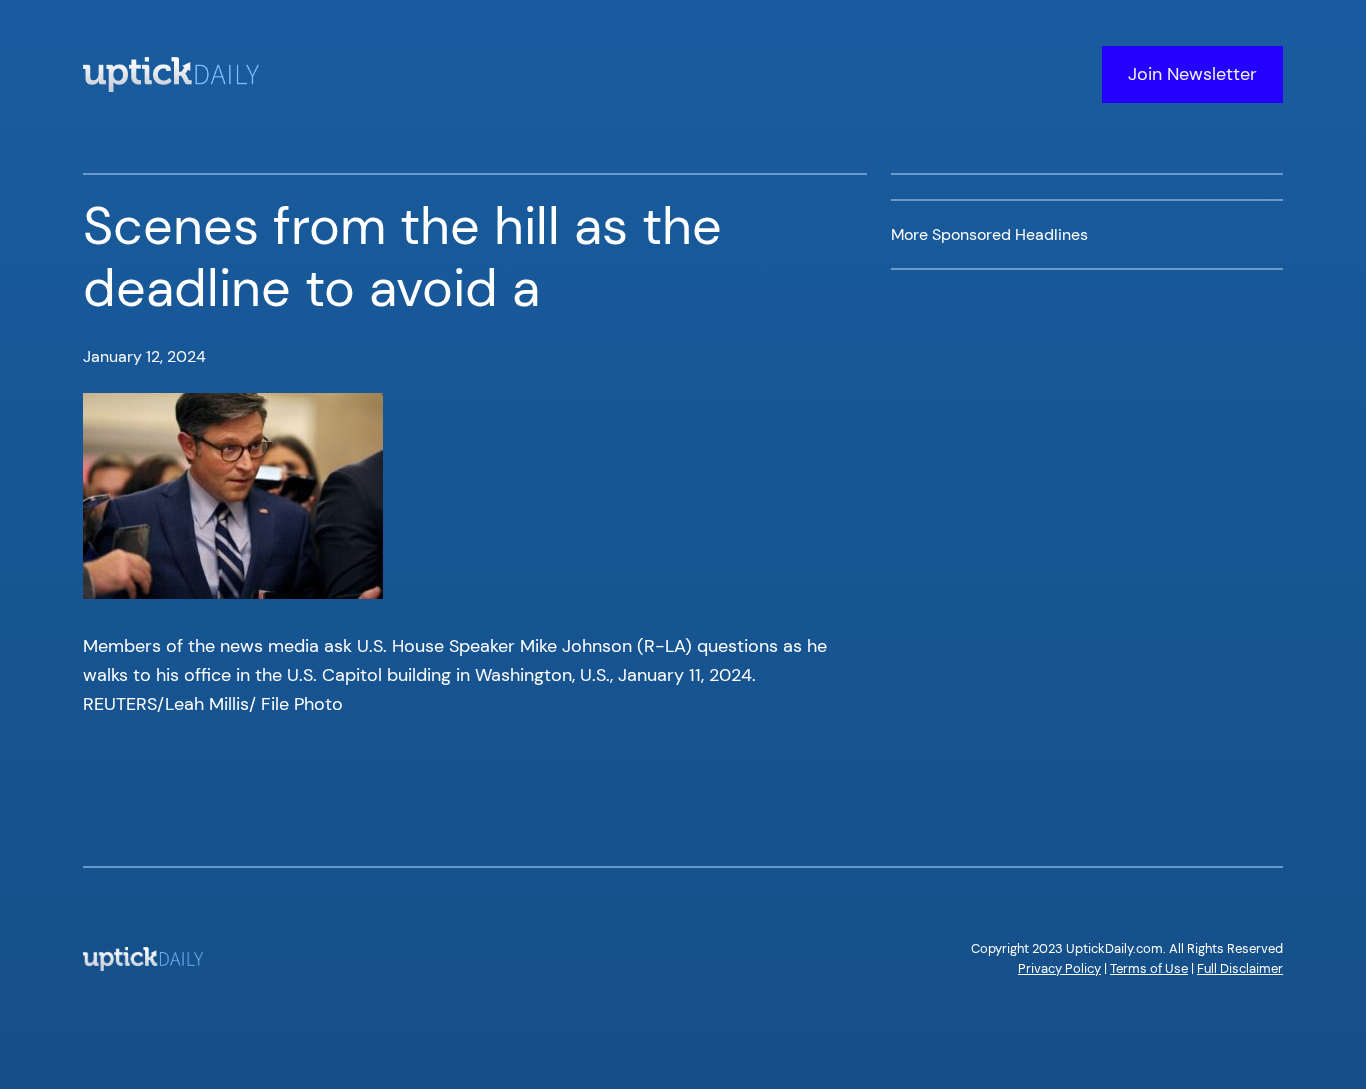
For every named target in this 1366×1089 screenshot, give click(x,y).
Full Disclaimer (1240, 968)
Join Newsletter (1192, 74)
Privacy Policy (1059, 968)
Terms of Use (1149, 968)
